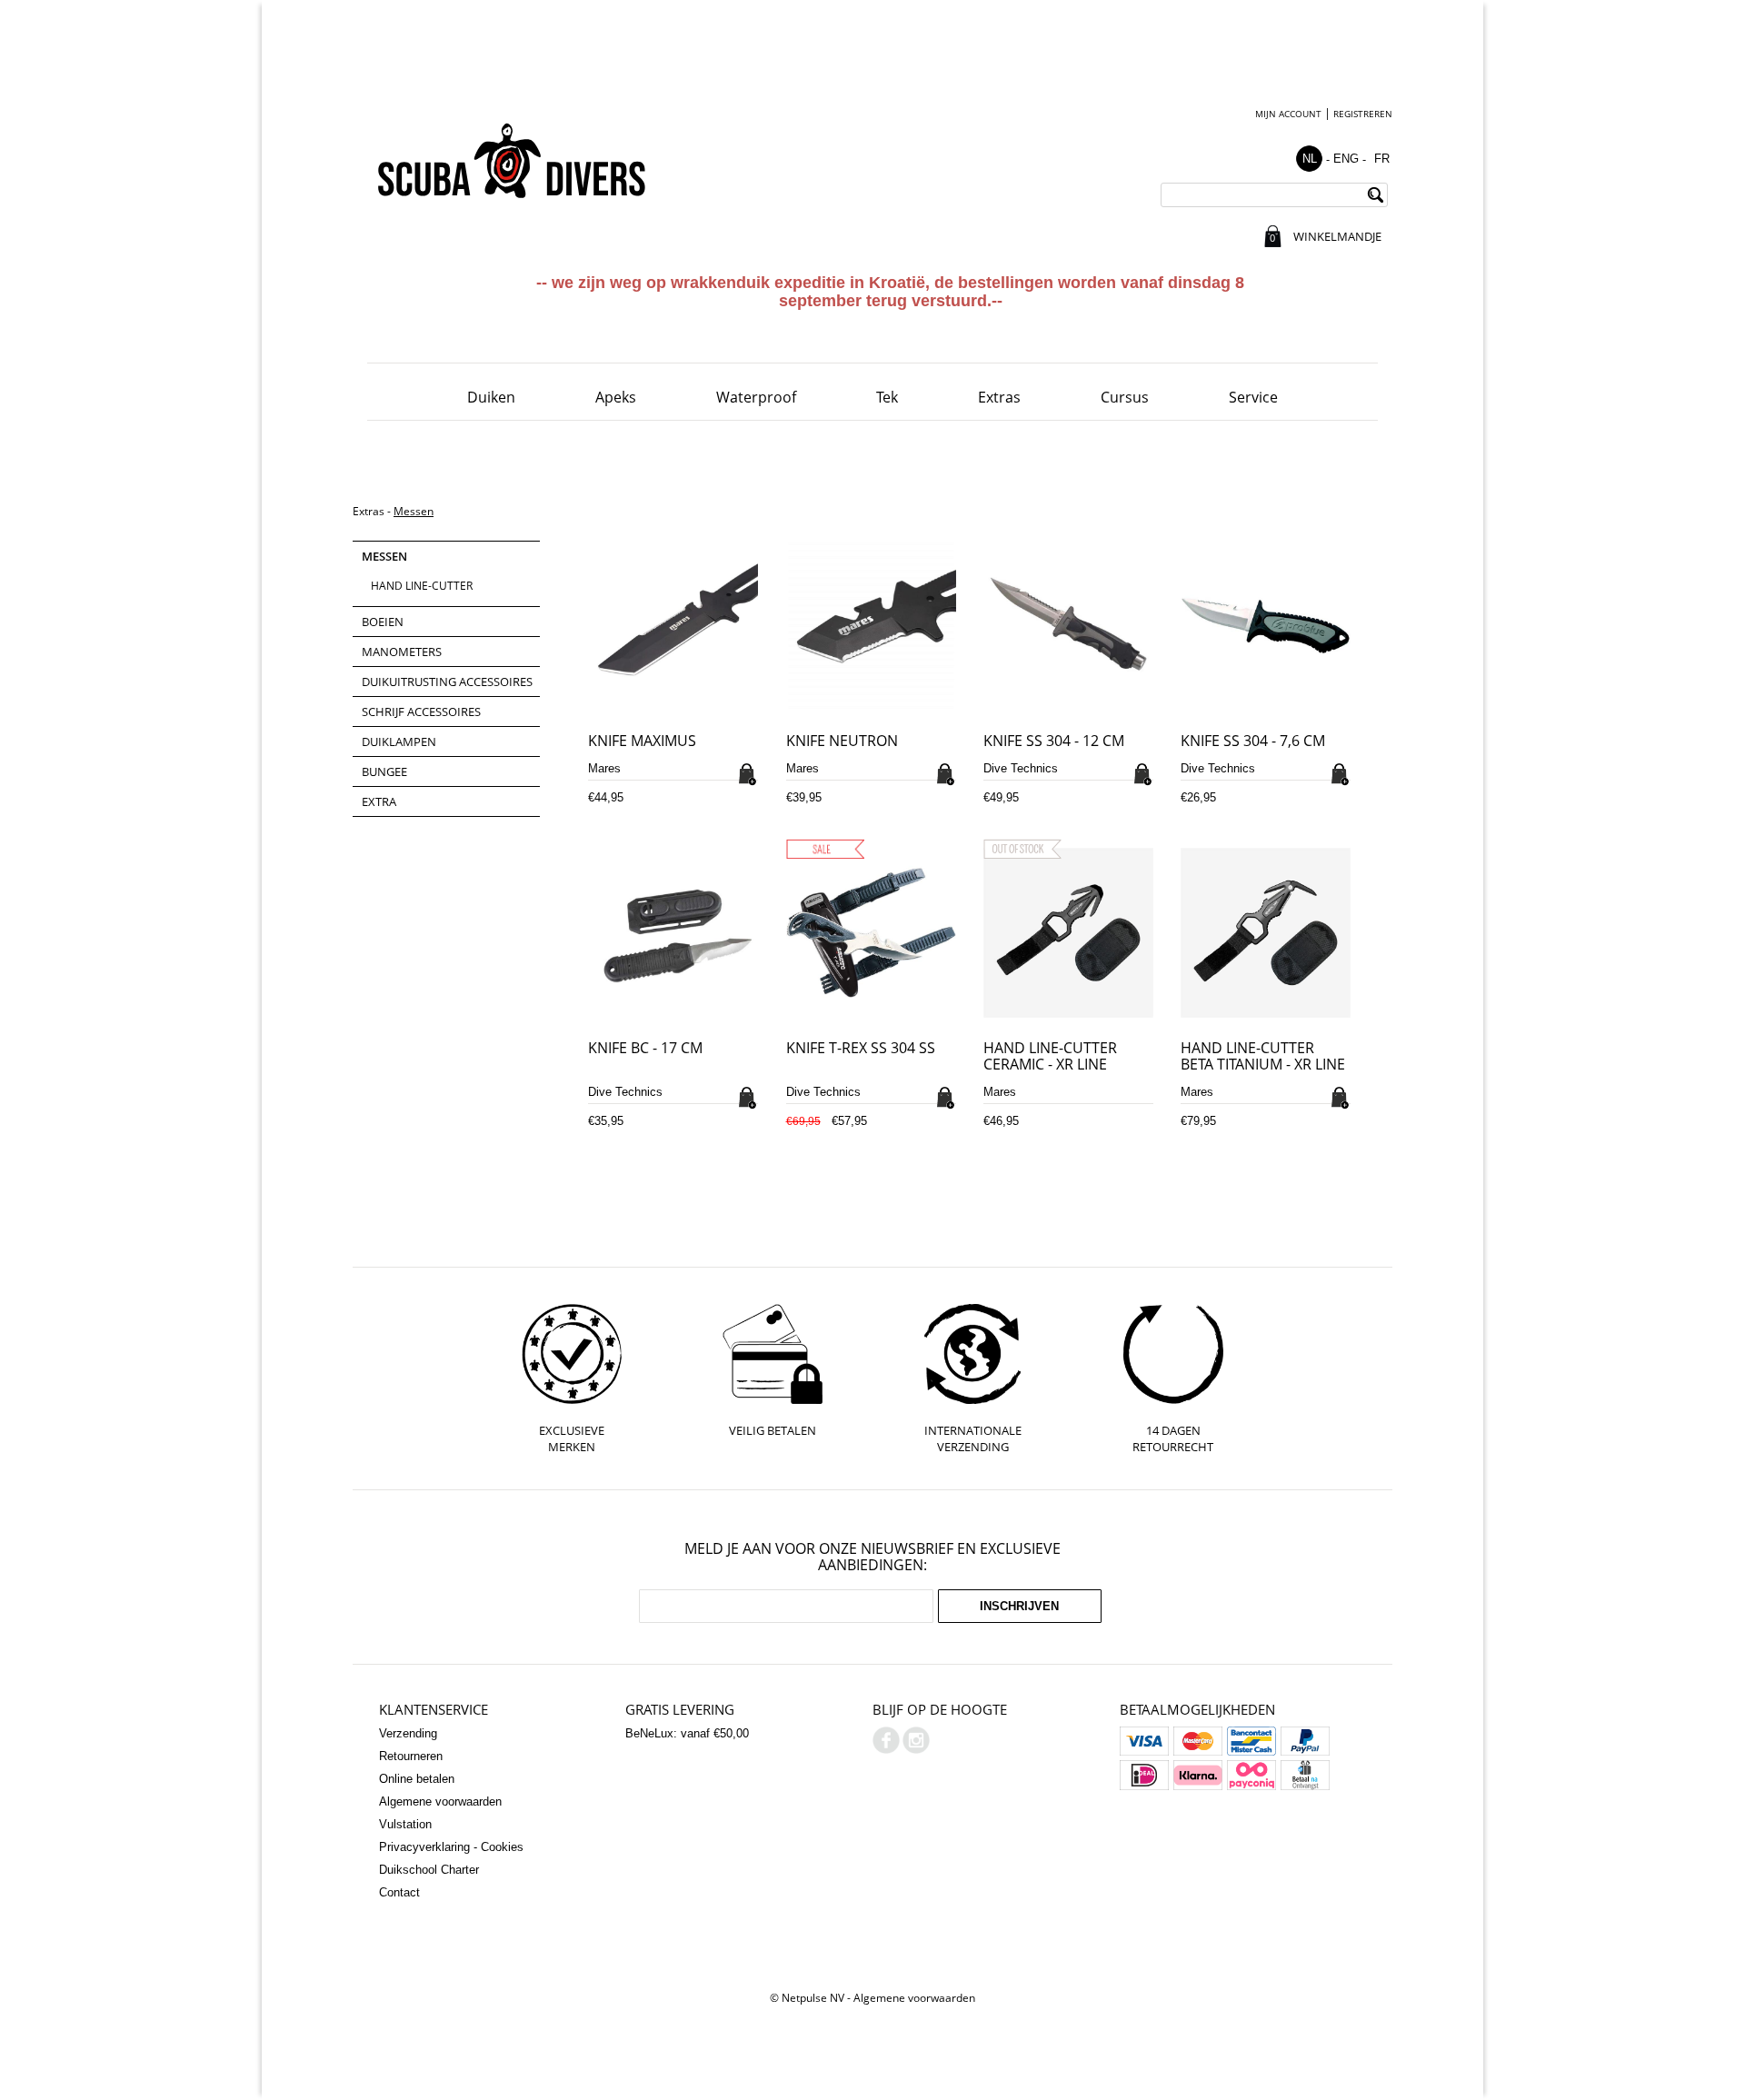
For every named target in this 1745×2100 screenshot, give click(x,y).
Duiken (491, 397)
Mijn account (1288, 114)
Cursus (1125, 397)
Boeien (383, 622)
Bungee (384, 771)
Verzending (408, 1733)
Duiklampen (399, 741)
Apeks (616, 397)
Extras (999, 397)
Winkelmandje (1336, 236)
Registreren (1363, 114)
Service (1253, 397)
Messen (414, 511)
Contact (399, 1892)
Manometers (402, 652)
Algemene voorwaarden (440, 1801)
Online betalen (417, 1779)
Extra (379, 801)
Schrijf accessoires (421, 712)
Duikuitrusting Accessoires (447, 682)
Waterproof (756, 397)
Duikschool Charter (429, 1870)
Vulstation (405, 1824)
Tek (887, 397)
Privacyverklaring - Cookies (451, 1847)
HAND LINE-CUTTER (422, 586)
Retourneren (411, 1756)
